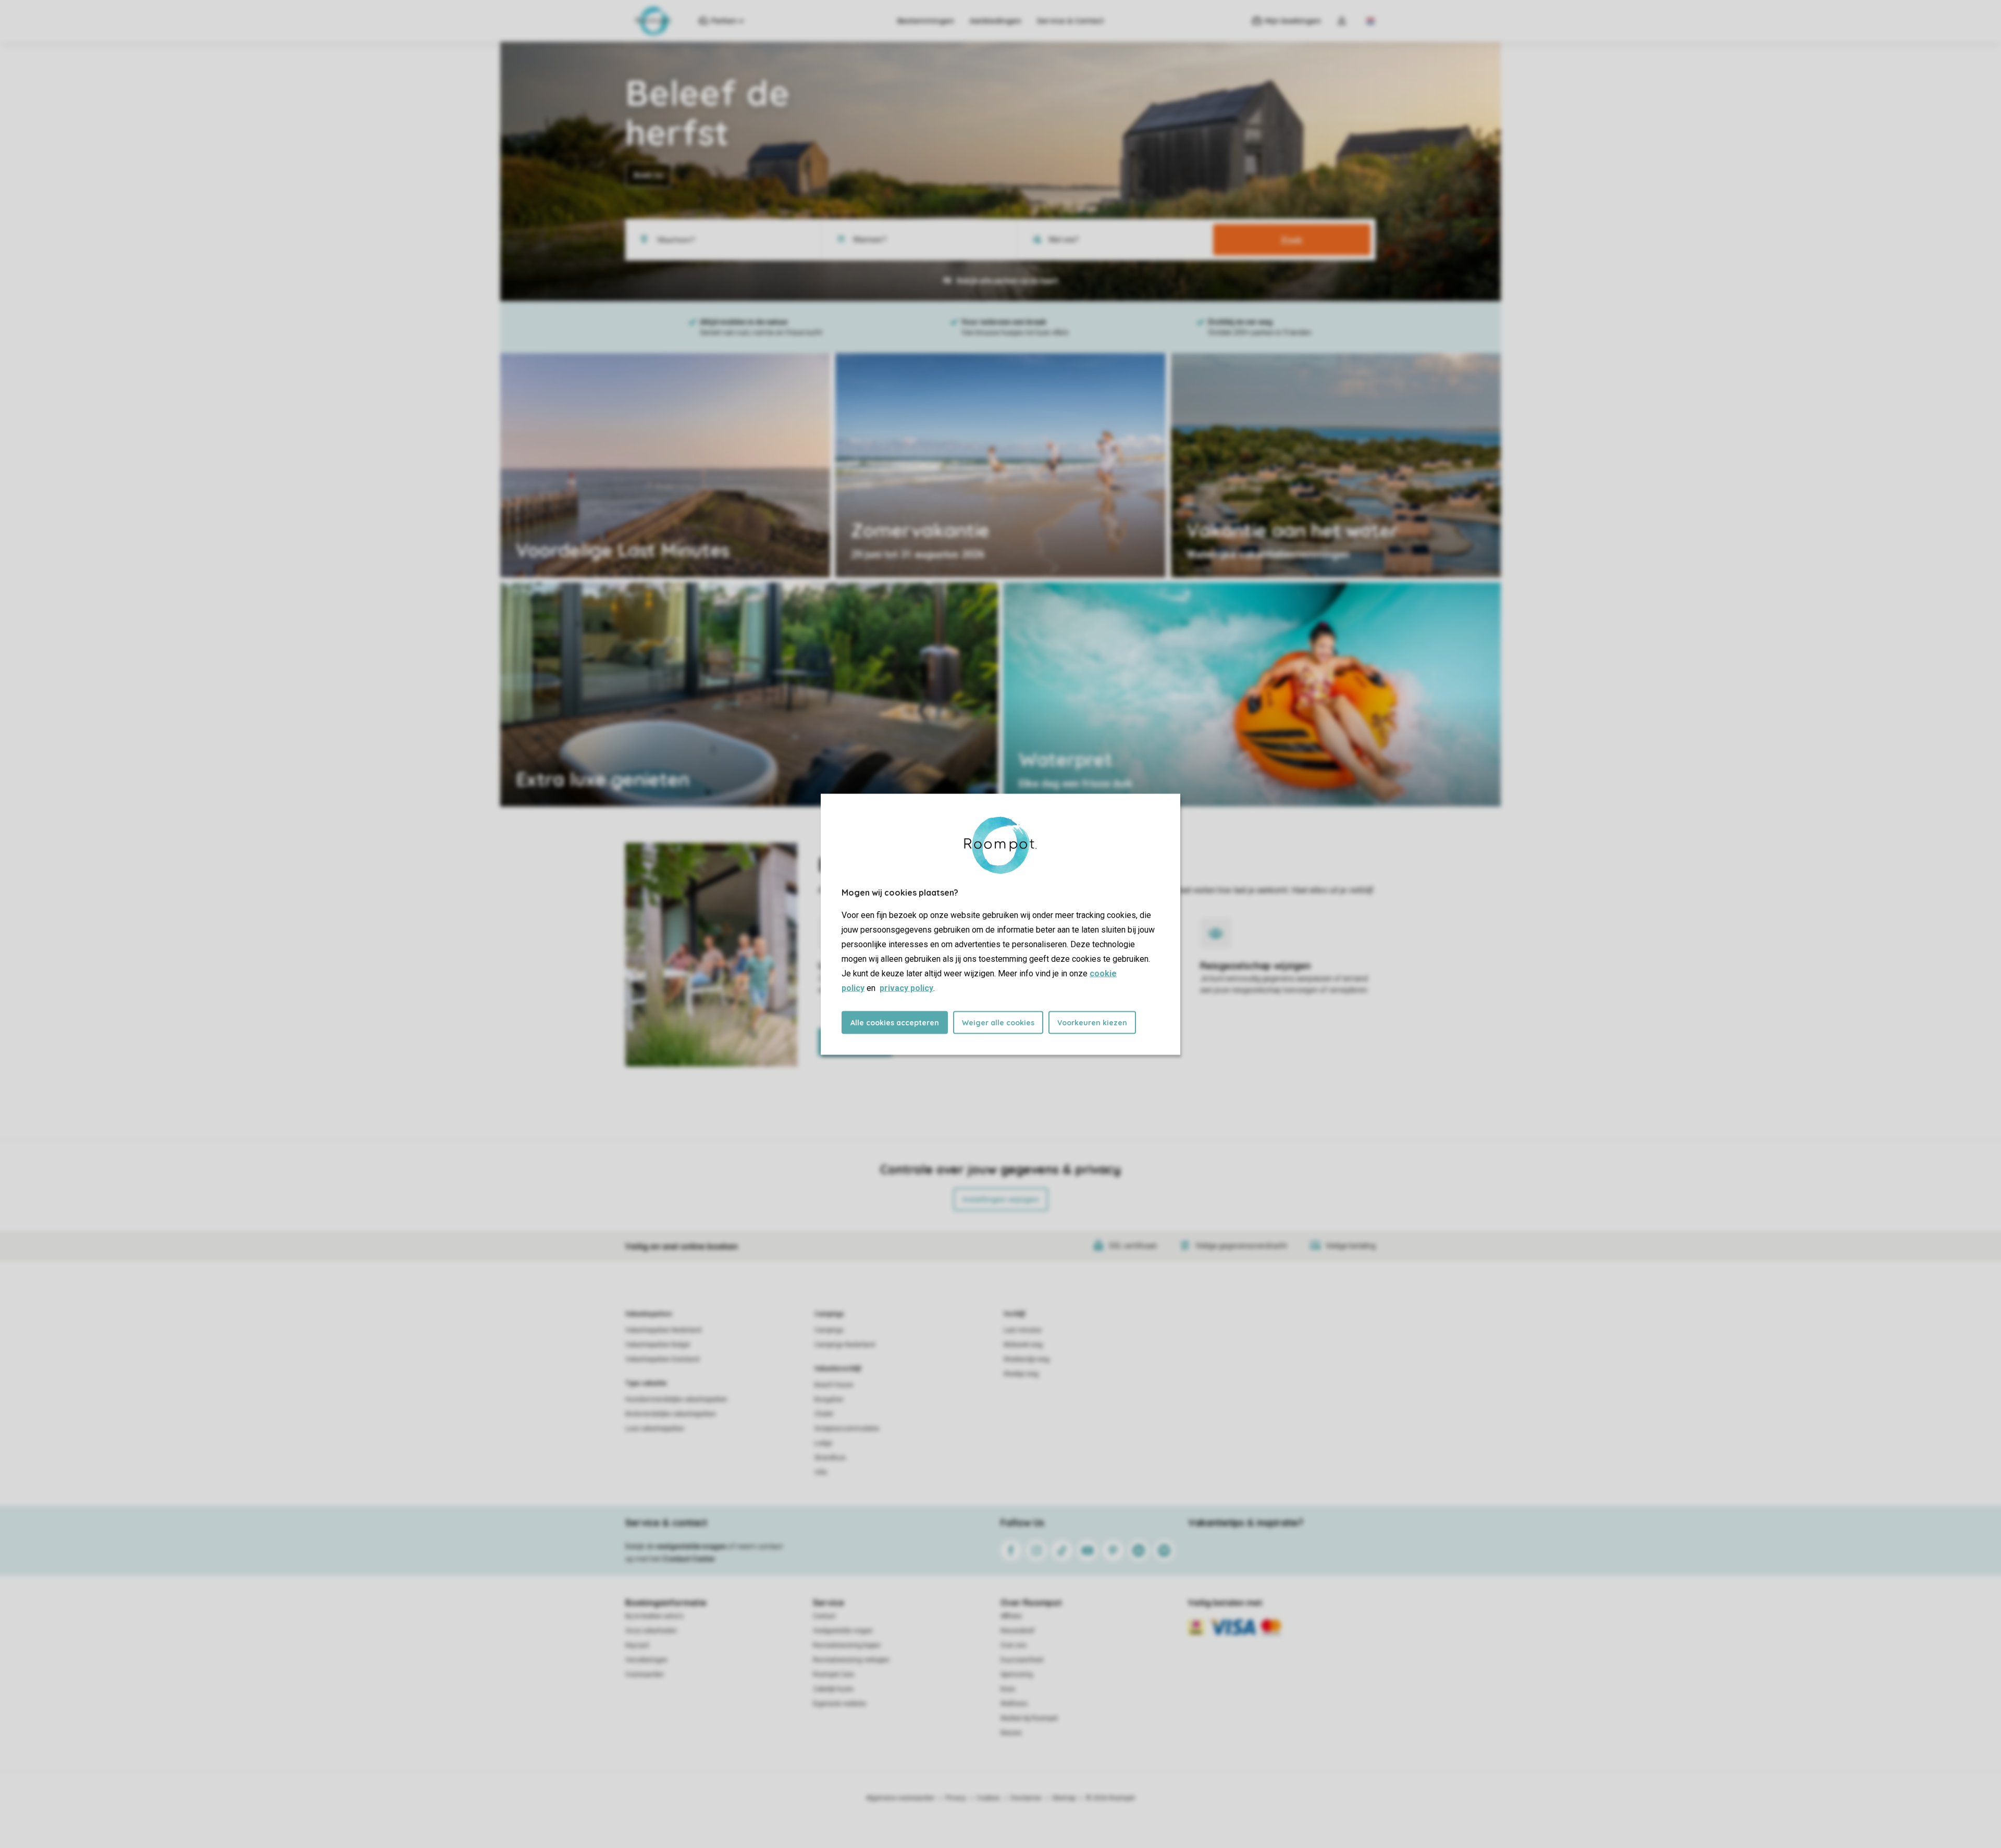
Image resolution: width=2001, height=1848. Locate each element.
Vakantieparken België (658, 1345)
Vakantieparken (649, 1314)
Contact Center (689, 1559)
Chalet (824, 1414)
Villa (821, 1472)
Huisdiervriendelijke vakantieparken (676, 1399)
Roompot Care (833, 1675)
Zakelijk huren (833, 1689)
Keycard (637, 1645)
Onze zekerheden (651, 1631)
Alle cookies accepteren (895, 1022)
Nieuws (1011, 1733)
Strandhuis (830, 1458)
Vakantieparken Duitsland (662, 1359)
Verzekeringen (646, 1660)
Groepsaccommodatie (847, 1429)
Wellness (1014, 1704)
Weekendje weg (1027, 1359)
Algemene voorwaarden (900, 1798)
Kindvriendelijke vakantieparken (671, 1414)
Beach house (834, 1385)
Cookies (988, 1798)
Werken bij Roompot (1029, 1718)
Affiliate (1011, 1616)
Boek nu (649, 175)
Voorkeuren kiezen (1092, 1022)
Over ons (1014, 1645)
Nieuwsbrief (1017, 1631)
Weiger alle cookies (998, 1022)
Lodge (823, 1443)
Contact (824, 1616)
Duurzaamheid (1022, 1660)
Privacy (956, 1798)
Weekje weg (1021, 1374)
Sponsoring (1017, 1675)
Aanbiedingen (996, 21)
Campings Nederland (845, 1345)
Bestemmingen (926, 21)
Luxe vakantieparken (655, 1429)
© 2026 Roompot (1110, 1798)
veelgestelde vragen (691, 1546)
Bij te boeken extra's (654, 1616)
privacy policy (906, 988)
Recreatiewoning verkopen (851, 1660)
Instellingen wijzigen (1001, 1199)
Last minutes (1023, 1330)
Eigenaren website (839, 1704)
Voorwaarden (645, 1675)
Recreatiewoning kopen (847, 1645)
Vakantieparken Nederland (663, 1330)
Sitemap (1064, 1798)
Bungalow (829, 1399)
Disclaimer (1026, 1798)
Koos (1008, 1689)
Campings (829, 1314)
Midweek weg (1023, 1345)
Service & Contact (1070, 21)
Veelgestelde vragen (843, 1631)
